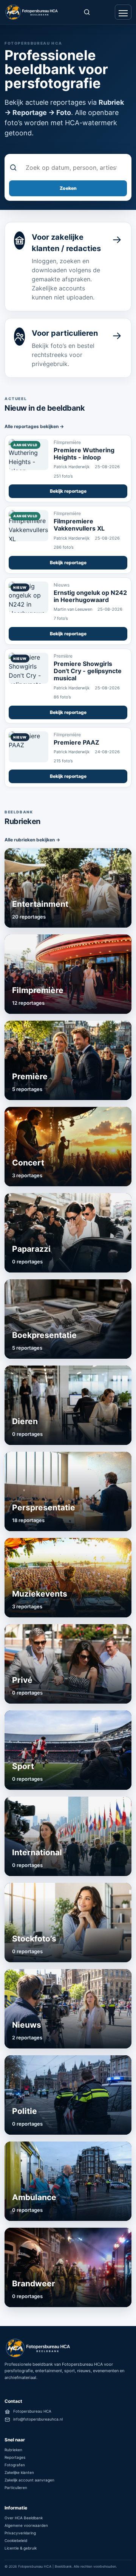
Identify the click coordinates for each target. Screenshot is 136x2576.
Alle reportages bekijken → (34, 426)
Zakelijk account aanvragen (29, 2480)
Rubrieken (13, 2450)
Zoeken (68, 188)
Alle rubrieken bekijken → (32, 840)
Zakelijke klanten (19, 2472)
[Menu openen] (123, 12)
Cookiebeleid (16, 2540)
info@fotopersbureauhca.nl (38, 2419)
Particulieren (16, 2488)
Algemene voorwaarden (26, 2525)
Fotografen (15, 2465)
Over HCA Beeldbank (24, 2518)
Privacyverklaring (20, 2533)
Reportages (15, 2457)
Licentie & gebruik (21, 2548)
